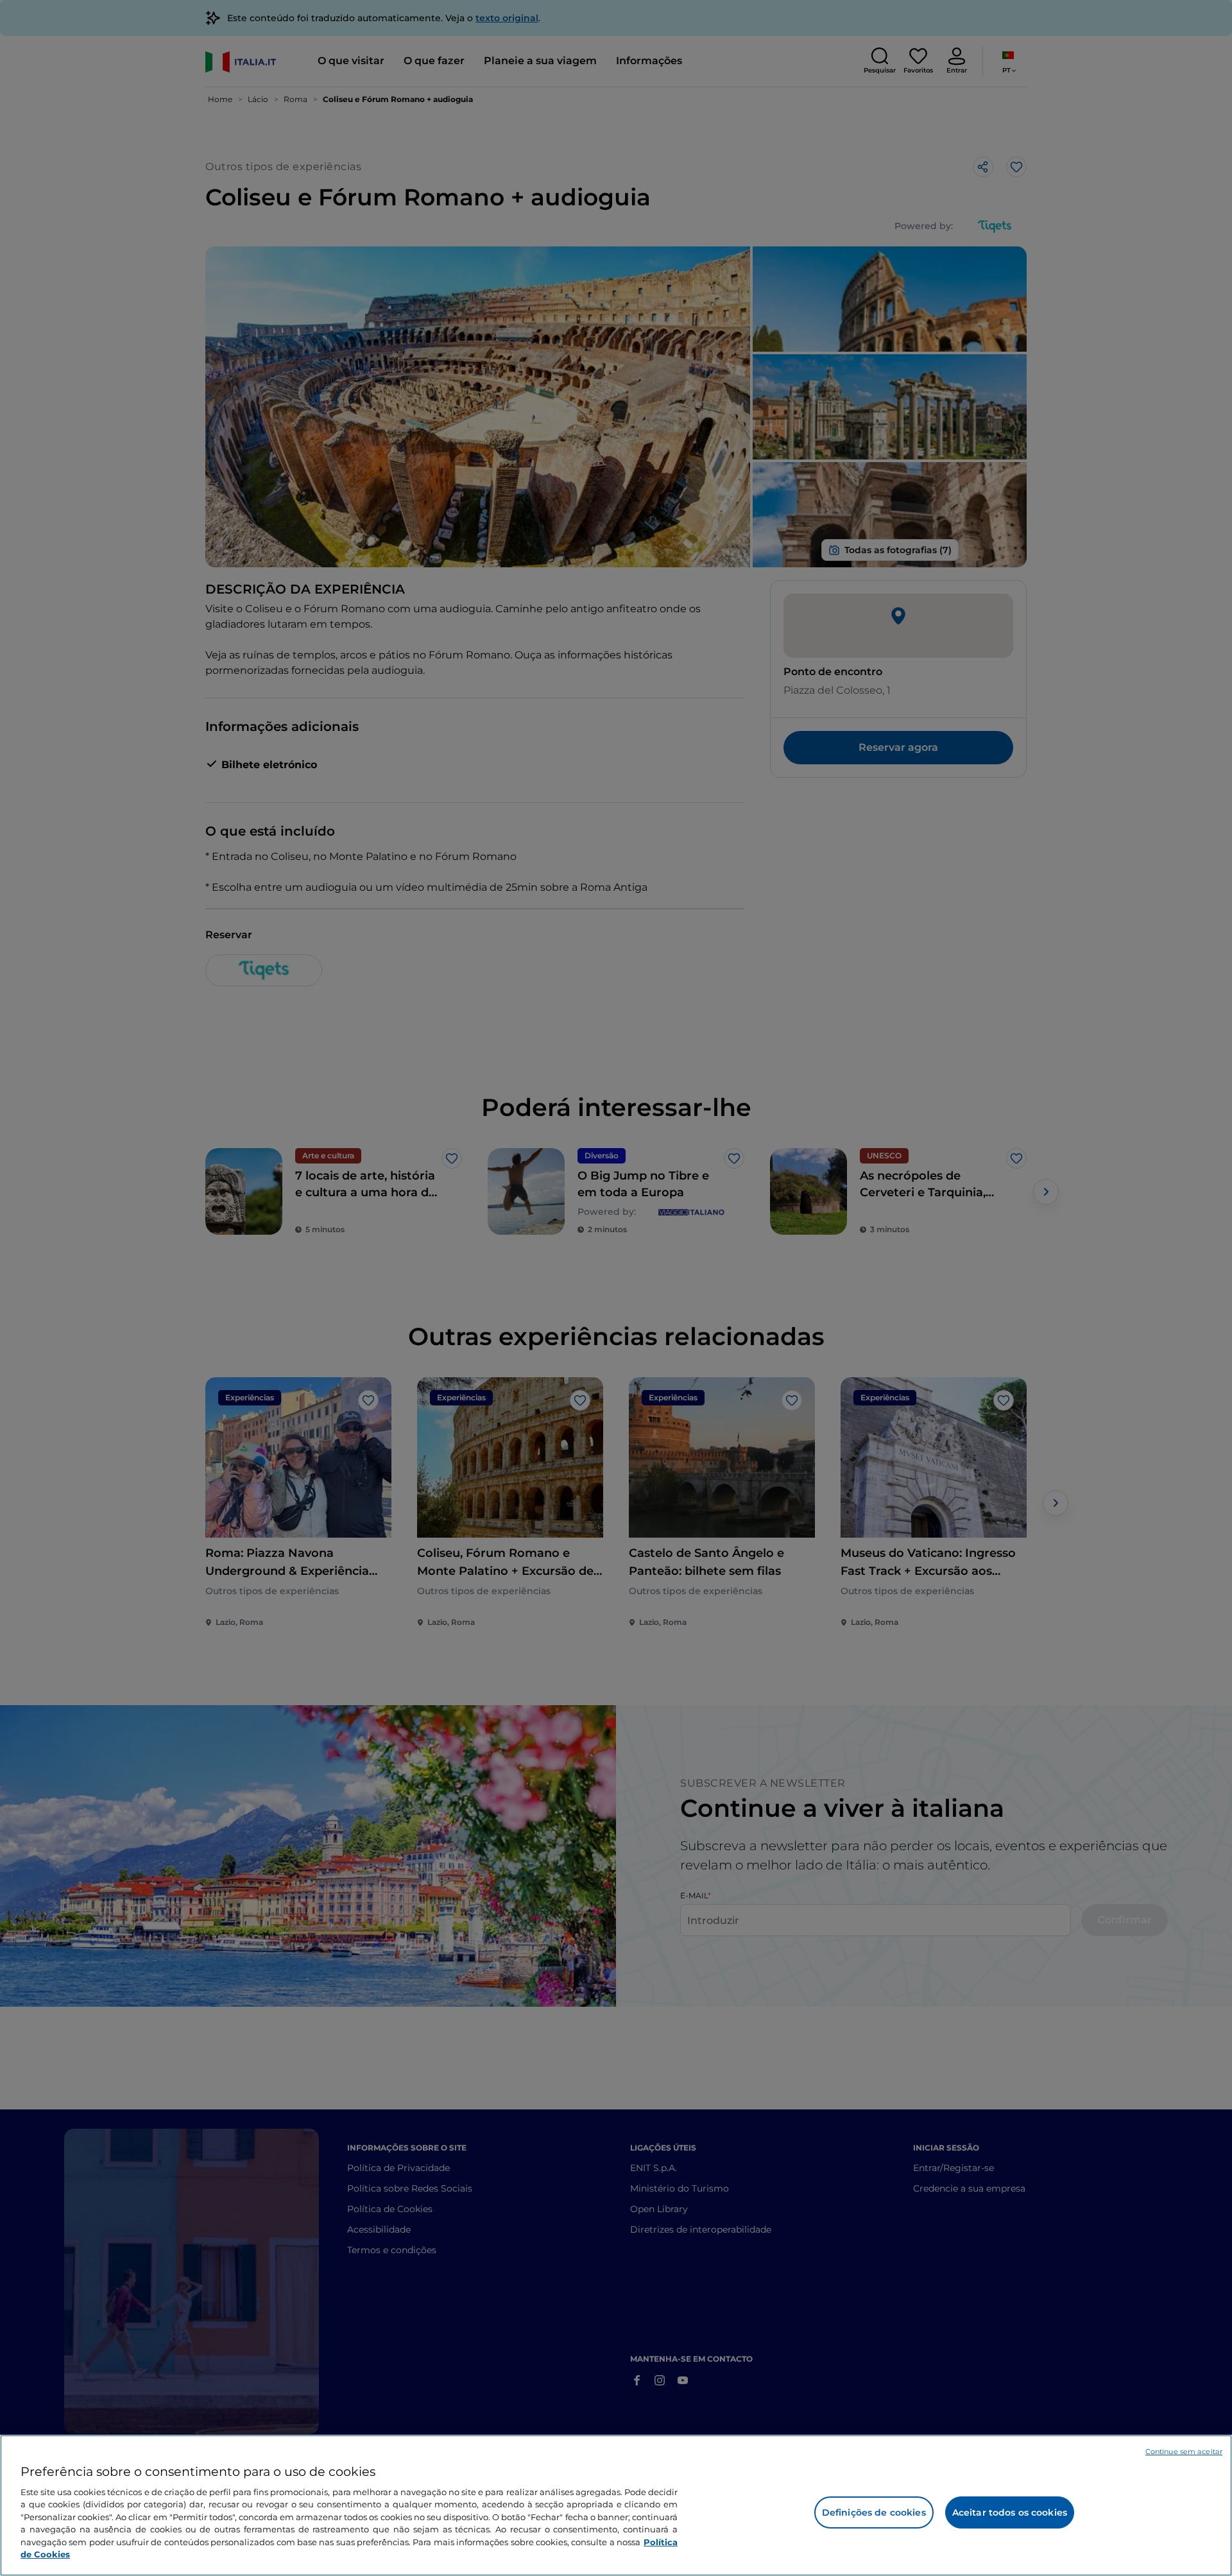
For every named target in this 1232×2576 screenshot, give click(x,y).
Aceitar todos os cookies (1010, 2512)
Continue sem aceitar (1184, 2451)
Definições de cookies (874, 2512)
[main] (616, 2505)
